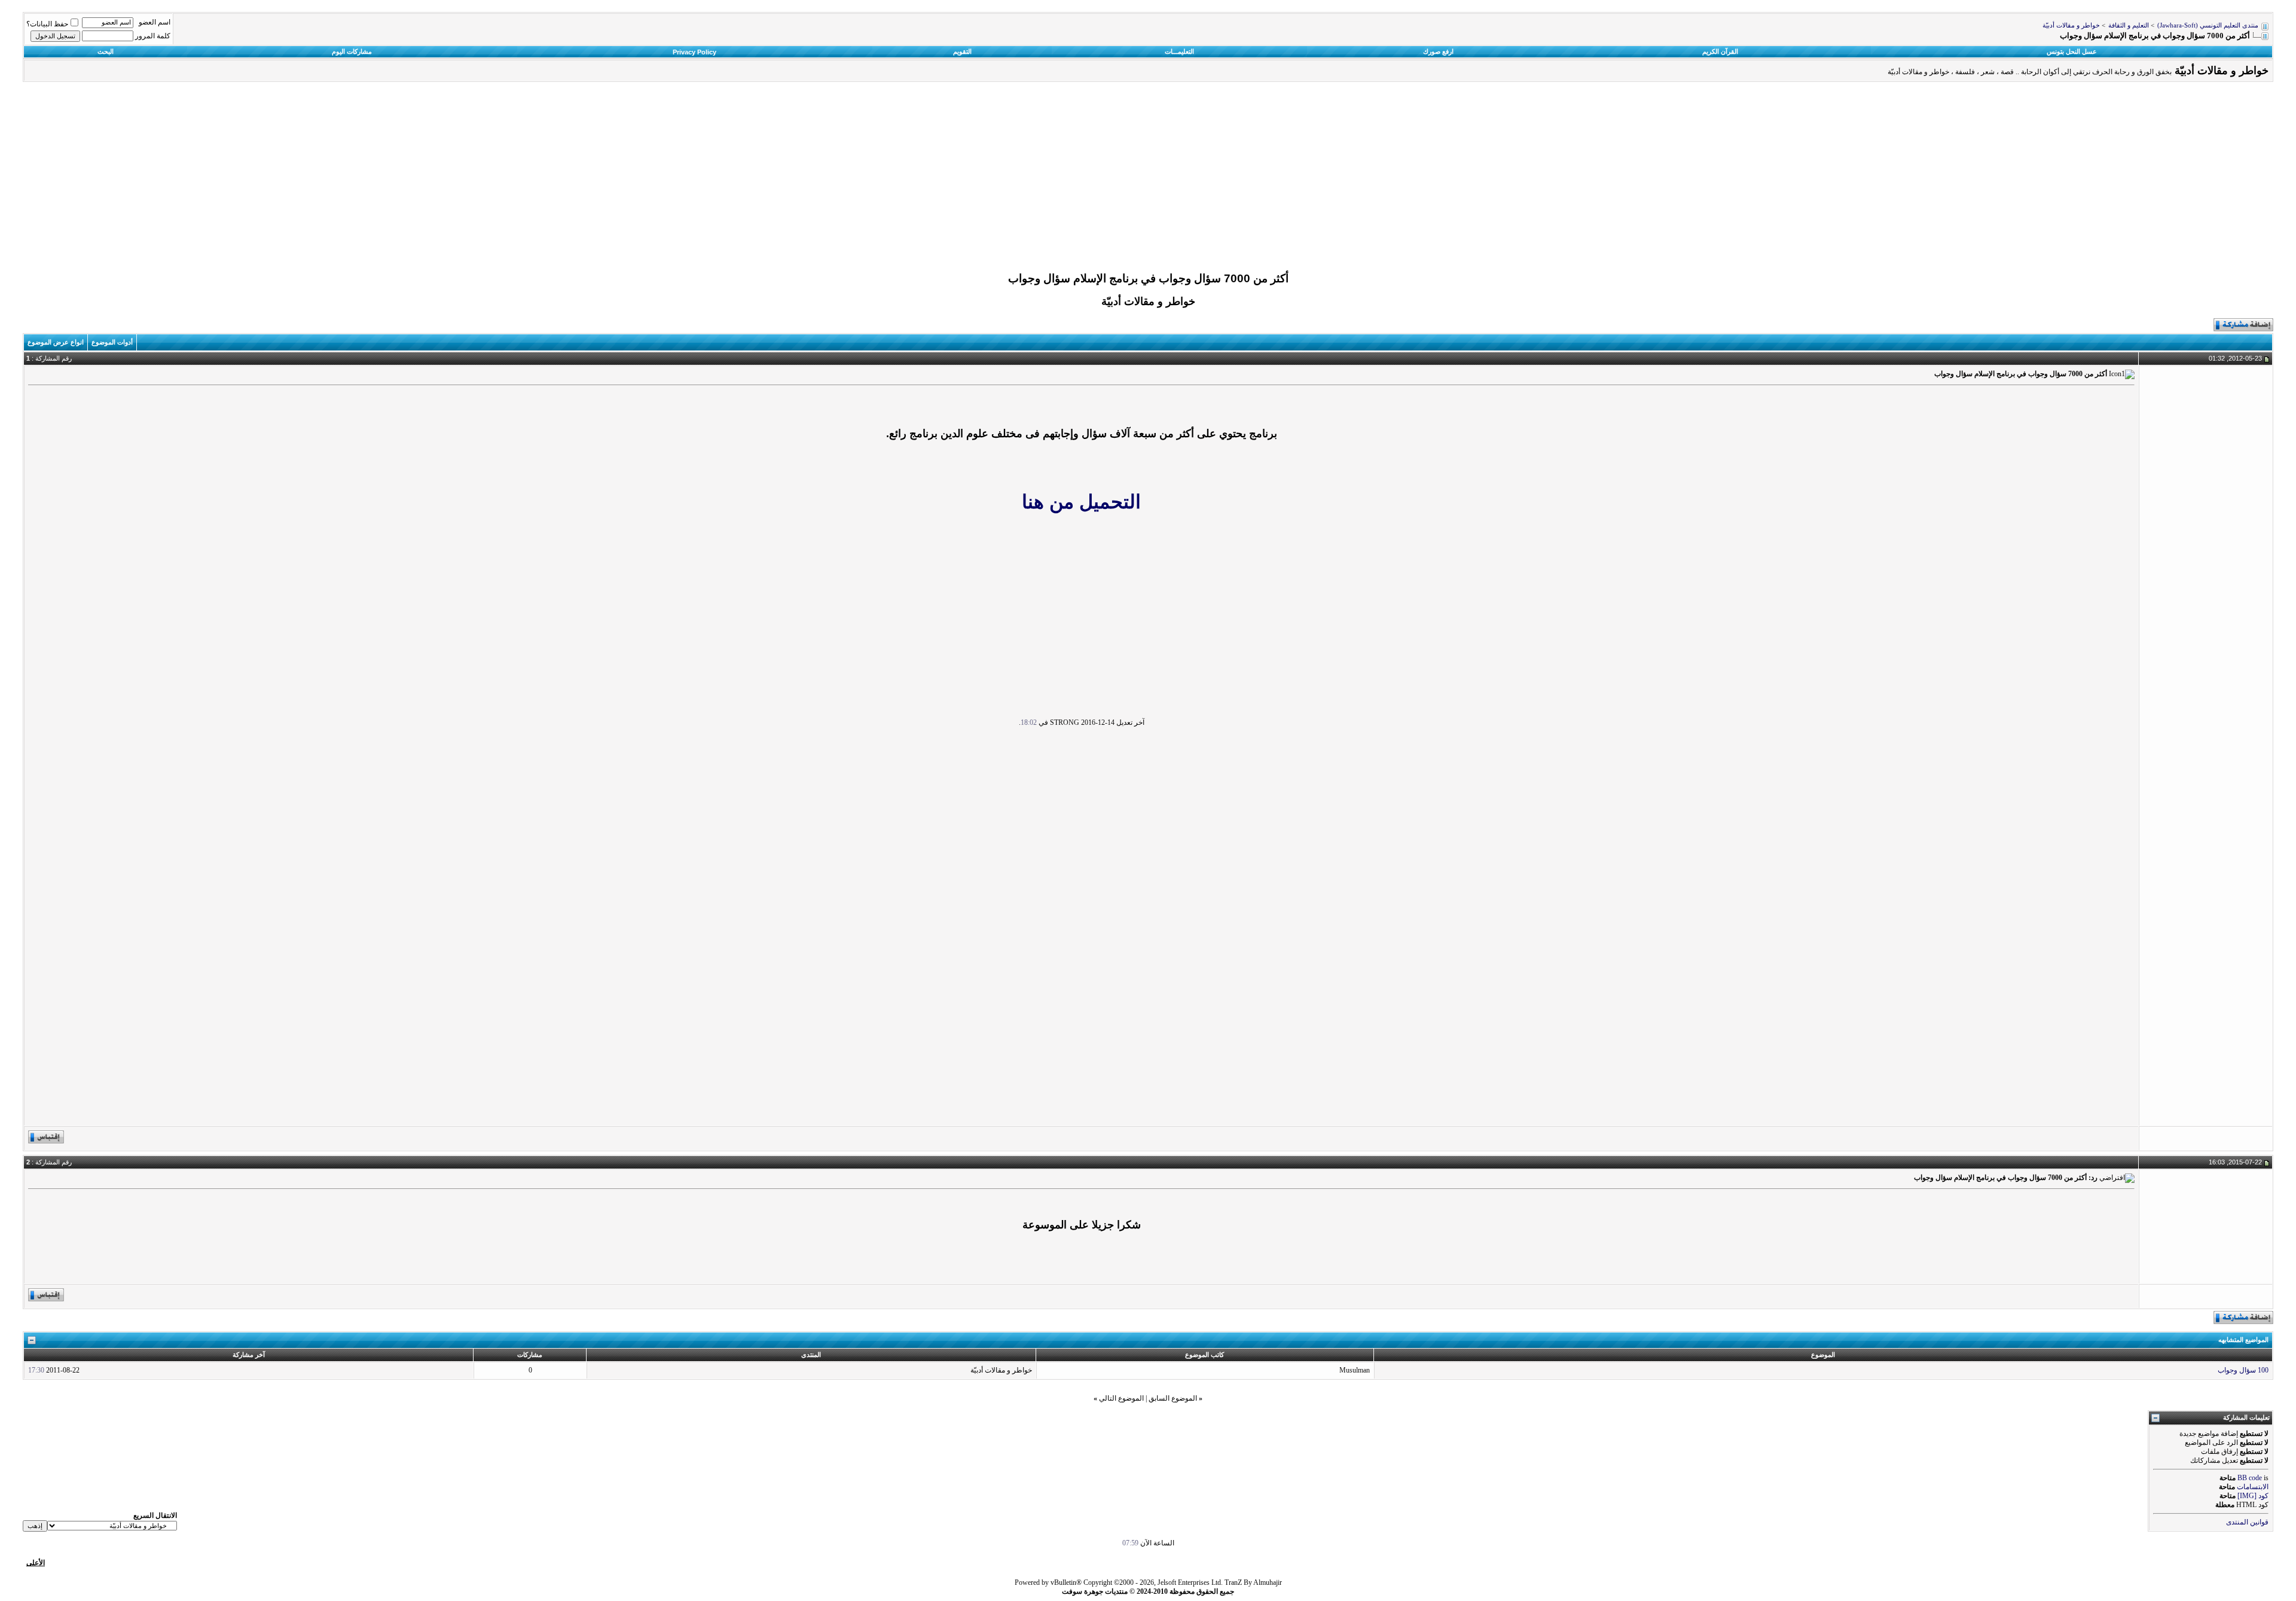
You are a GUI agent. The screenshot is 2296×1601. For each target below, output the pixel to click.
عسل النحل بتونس (2072, 51)
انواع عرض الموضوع (56, 342)
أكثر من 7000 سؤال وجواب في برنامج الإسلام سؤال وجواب (1148, 278)
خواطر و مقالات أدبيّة (2071, 25)
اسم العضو (155, 22)
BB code (2250, 1478)
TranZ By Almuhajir (1253, 1582)
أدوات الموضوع (112, 342)
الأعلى (36, 1563)
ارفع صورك (1438, 51)
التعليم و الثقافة (2129, 25)
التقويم (962, 51)
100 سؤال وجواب (2243, 1370)
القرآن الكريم (1720, 51)
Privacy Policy (694, 52)
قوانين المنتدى (2247, 1522)
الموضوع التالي (1121, 1398)
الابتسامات (2253, 1487)
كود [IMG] (2253, 1496)
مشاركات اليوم (352, 51)
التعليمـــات (1179, 51)
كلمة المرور (153, 36)
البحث (106, 51)
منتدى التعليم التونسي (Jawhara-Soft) (2208, 25)
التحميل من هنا (1081, 502)
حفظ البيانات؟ (47, 24)
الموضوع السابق (1173, 1398)
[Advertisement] (1148, 180)
